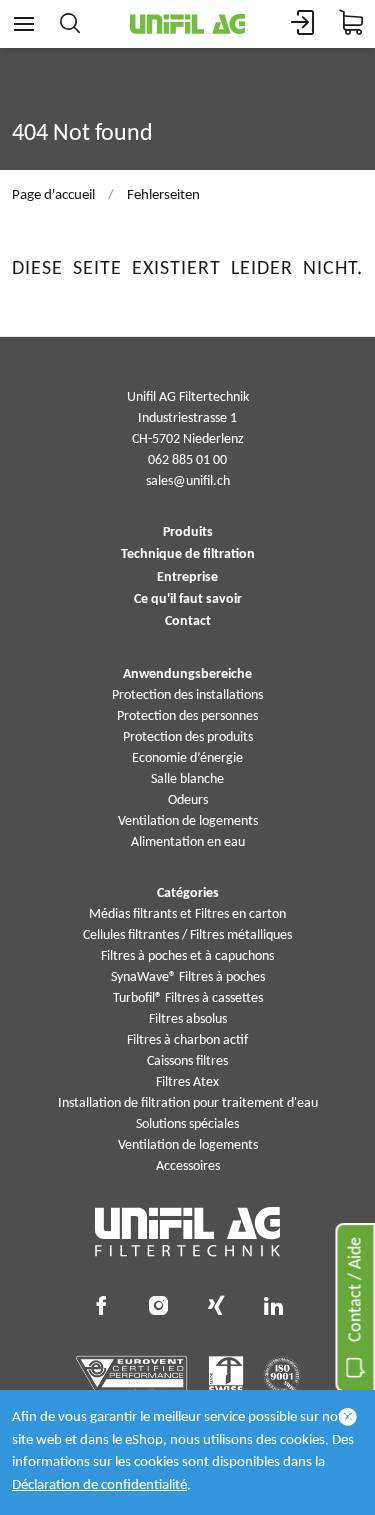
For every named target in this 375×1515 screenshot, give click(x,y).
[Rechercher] (70, 24)
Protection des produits (188, 737)
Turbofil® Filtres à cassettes (188, 998)
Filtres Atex (187, 1082)
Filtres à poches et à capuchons (187, 956)
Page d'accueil (53, 195)
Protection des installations (187, 695)
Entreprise (187, 578)
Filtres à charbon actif (187, 1040)
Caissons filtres (187, 1061)
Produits (188, 533)
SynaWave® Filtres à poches (188, 977)
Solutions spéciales (187, 1124)
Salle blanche (187, 779)
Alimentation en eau (188, 842)
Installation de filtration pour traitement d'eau (188, 1103)
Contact (188, 622)
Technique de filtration (188, 555)
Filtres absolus (188, 1019)
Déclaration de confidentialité (99, 1485)
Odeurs (188, 800)
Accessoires (188, 1166)
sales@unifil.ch (188, 481)
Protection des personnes (187, 716)
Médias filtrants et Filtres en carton (187, 914)
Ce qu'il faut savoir (188, 600)
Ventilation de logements (188, 821)
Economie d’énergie (187, 758)
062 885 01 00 (187, 460)
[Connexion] (303, 24)
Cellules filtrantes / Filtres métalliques (187, 935)
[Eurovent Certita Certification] (131, 1375)
